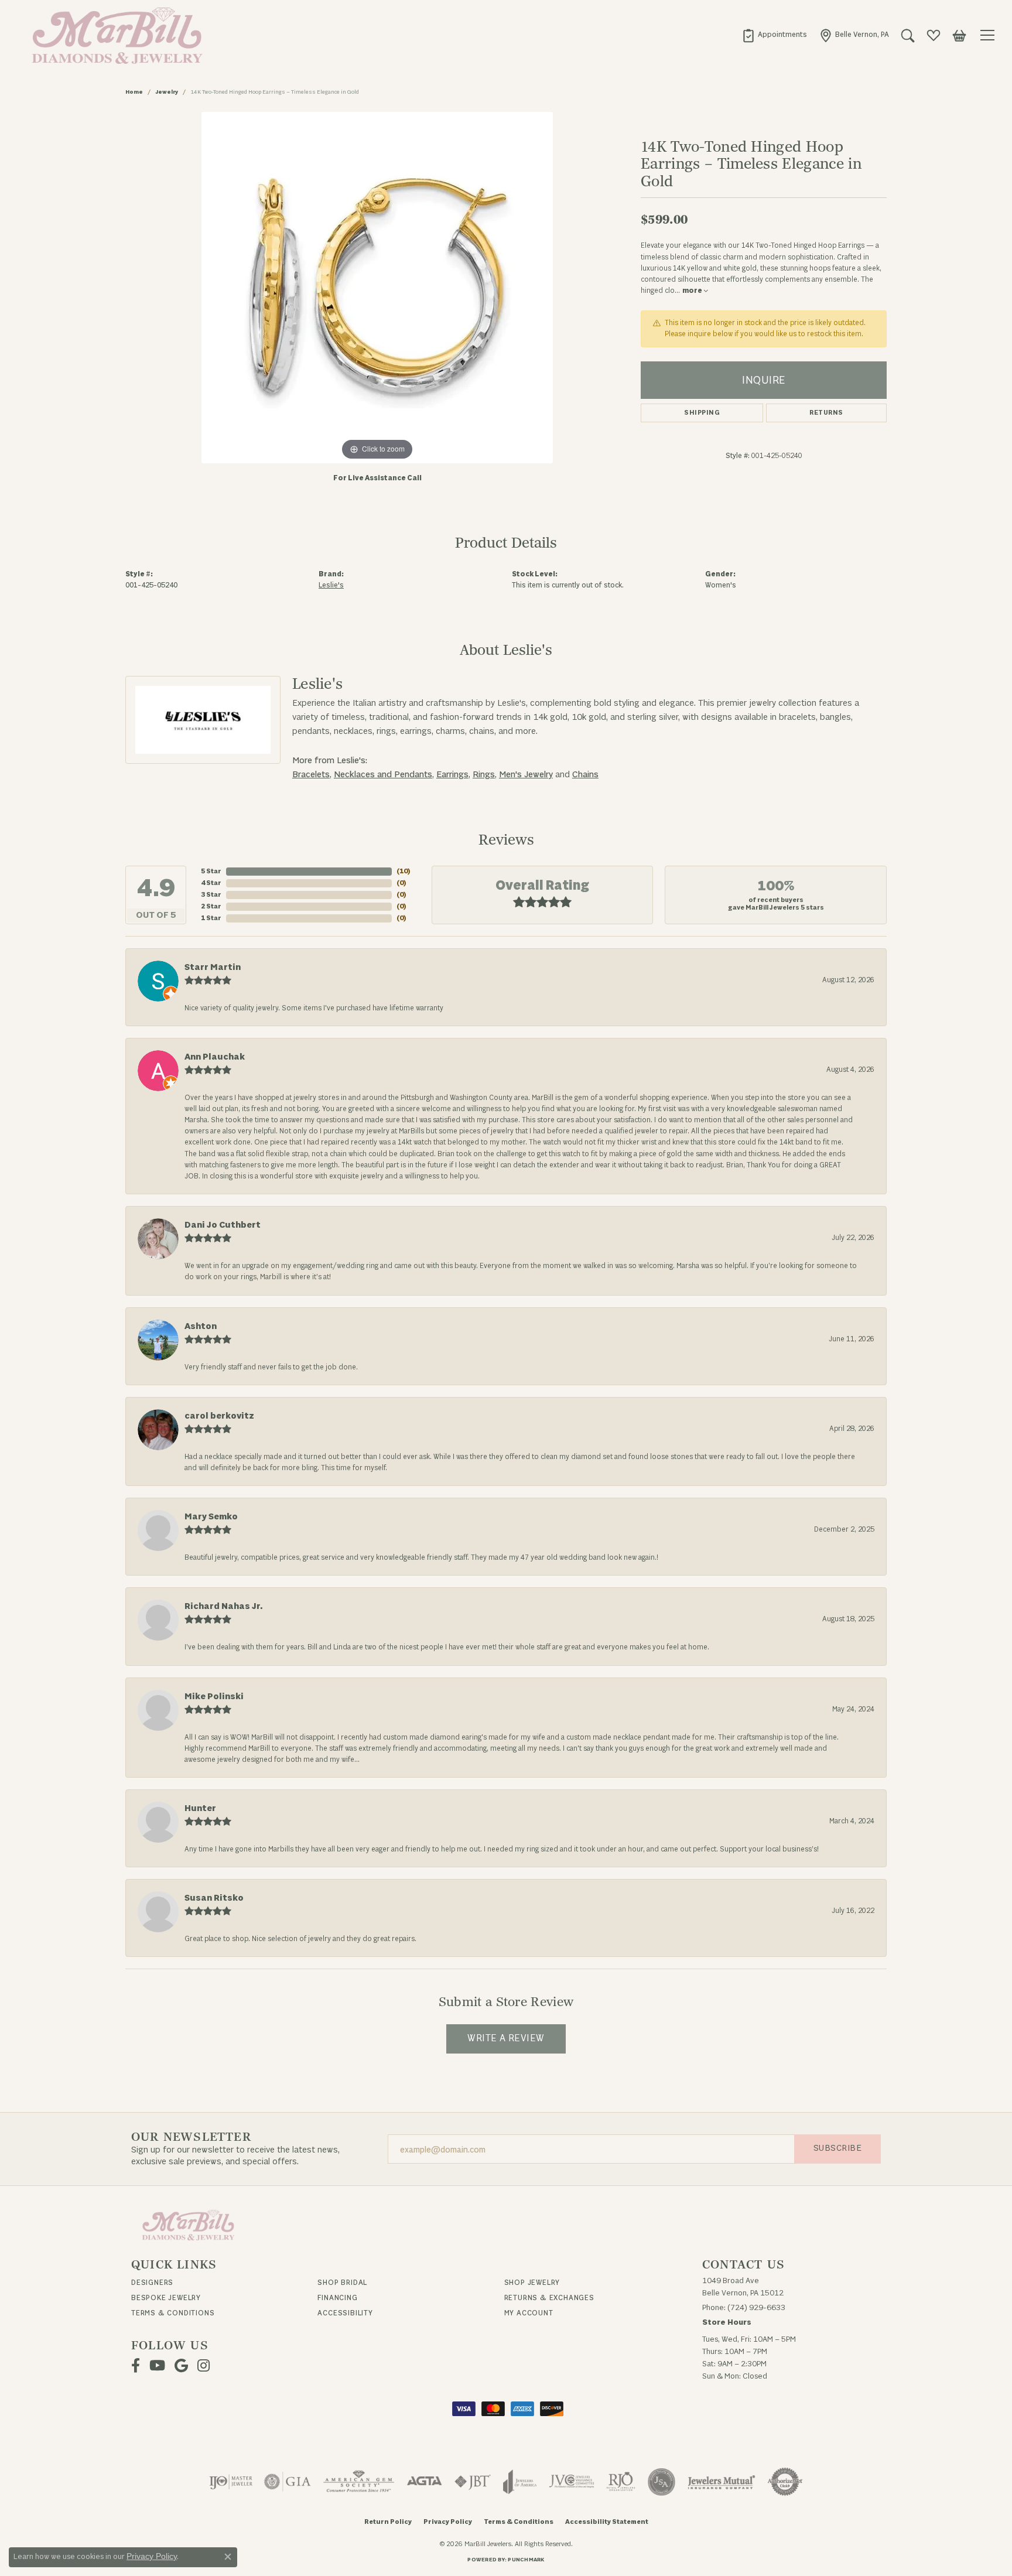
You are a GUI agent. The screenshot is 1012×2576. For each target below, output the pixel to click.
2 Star (211, 906)
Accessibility (345, 2313)
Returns (826, 413)
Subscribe (837, 2148)
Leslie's (331, 585)
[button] (908, 35)
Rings (484, 775)
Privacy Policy (448, 2522)
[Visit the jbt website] (473, 2482)
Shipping (702, 413)
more (693, 291)
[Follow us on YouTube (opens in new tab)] (157, 2366)
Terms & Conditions (173, 2313)
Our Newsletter (191, 2137)
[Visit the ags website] (359, 2482)
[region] (377, 288)
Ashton (201, 1326)
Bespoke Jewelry (166, 2298)
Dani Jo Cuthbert (223, 1225)
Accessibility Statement (607, 2522)
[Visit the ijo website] (231, 2482)
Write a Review (506, 2038)
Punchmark (526, 2560)
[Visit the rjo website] (621, 2482)
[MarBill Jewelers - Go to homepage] (188, 2224)
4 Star (211, 883)
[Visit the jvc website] (572, 2482)
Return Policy (388, 2522)
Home (134, 92)
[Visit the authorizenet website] (785, 2482)
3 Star (211, 895)
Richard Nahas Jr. (223, 1606)
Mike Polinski (214, 1697)
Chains (585, 775)
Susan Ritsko (214, 1898)
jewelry (167, 92)
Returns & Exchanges (549, 2298)
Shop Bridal (342, 2283)
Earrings (452, 775)
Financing (337, 2298)
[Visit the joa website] (520, 2482)
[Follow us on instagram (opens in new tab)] (204, 2366)
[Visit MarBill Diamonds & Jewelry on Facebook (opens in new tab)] (136, 2366)
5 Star (211, 871)
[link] (774, 35)
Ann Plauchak (215, 1057)
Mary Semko (211, 1517)
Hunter (200, 1808)
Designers (152, 2283)
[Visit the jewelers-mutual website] (721, 2482)
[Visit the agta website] (424, 2482)
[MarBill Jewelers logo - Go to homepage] (114, 35)
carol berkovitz (219, 1416)
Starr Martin (213, 967)
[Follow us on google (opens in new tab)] (181, 2366)
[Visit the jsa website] (661, 2482)
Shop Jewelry (532, 2283)
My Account (529, 2313)
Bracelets (311, 775)
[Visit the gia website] (288, 2482)
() (404, 871)
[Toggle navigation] (989, 35)
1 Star (211, 918)
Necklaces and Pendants (383, 775)
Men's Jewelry (526, 775)
